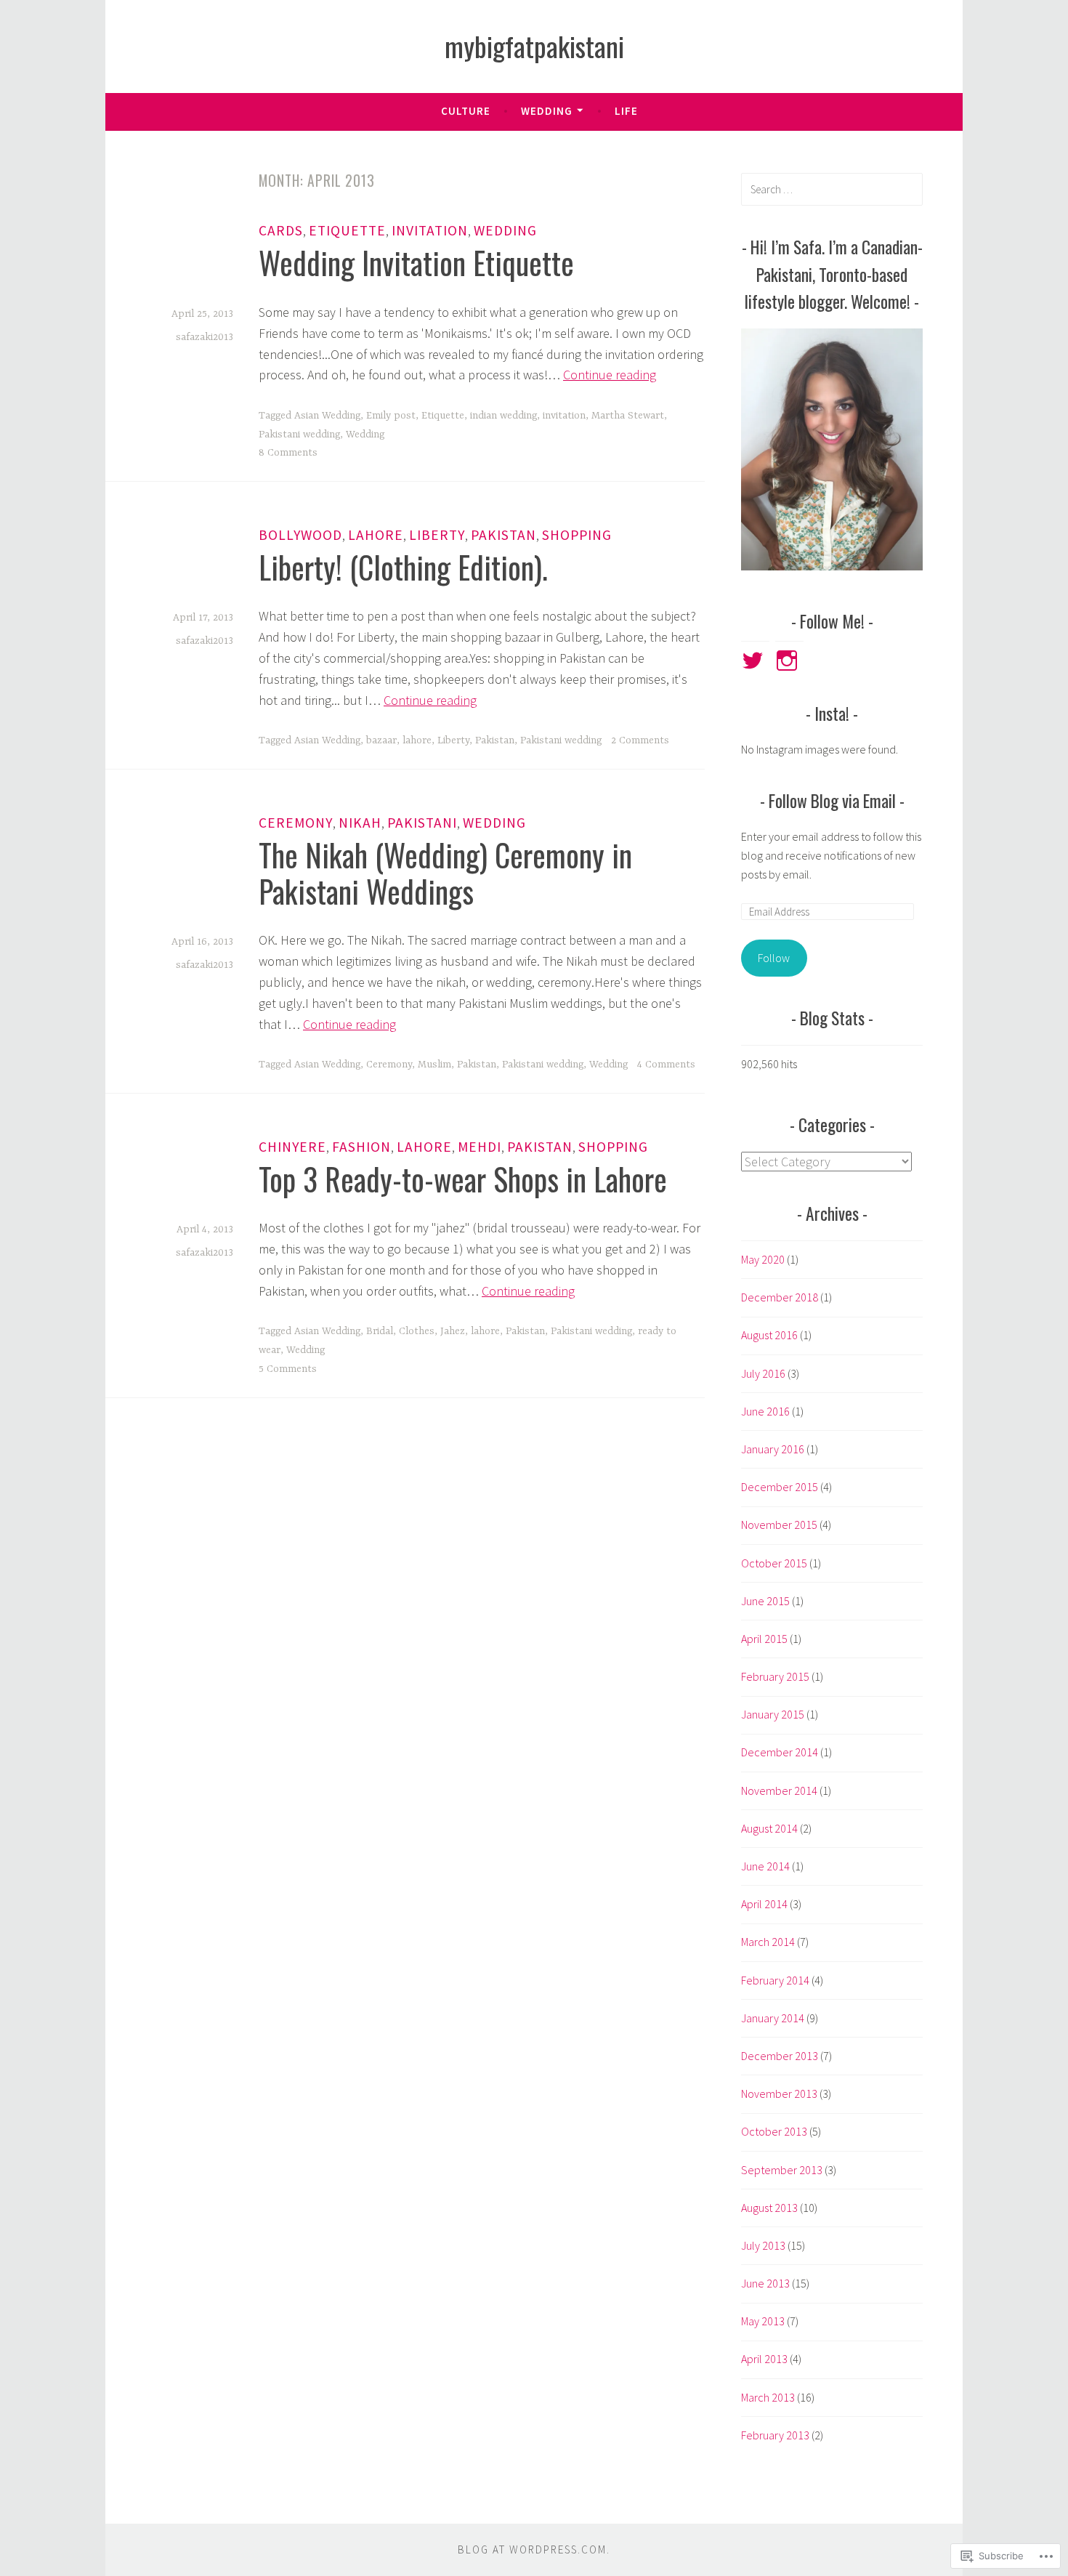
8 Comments (288, 453)
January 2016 (773, 1449)
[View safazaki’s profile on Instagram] (789, 661)
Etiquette (347, 230)
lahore (417, 740)
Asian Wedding (327, 416)
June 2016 (765, 1411)
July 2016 (763, 1373)
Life (626, 111)
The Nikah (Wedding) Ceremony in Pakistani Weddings (445, 873)
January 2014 (773, 2018)
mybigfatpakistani (534, 46)
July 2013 (763, 2245)
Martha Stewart (628, 416)
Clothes (417, 1331)
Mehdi (480, 1147)
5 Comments (288, 1369)
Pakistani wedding (299, 435)
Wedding (547, 111)
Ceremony (296, 823)
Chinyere (292, 1147)
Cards (281, 230)
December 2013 (780, 2056)
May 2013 (763, 2321)
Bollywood (300, 535)
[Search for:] (832, 189)
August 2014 (769, 1828)
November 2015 (779, 1525)
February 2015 (775, 1676)
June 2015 (765, 1601)
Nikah (360, 823)
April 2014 (764, 1904)
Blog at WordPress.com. (534, 2549)
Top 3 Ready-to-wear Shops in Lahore (463, 1179)
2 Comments (640, 740)
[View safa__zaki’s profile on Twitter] (755, 661)
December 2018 (780, 1297)
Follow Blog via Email (832, 800)
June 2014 (765, 1866)
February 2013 (775, 2435)
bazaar (381, 740)
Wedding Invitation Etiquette (416, 262)
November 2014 (779, 1790)
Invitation (430, 230)
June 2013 (765, 2283)
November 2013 (779, 2093)
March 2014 (768, 1942)
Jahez (453, 1331)
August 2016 (769, 1335)
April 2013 (764, 2359)
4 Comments (666, 1065)
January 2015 (773, 1714)
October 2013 (774, 2131)
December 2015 (780, 1487)
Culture (466, 111)
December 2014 (780, 1752)
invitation (564, 416)
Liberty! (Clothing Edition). (403, 567)
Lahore (376, 535)
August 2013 (769, 2208)
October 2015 (774, 1563)
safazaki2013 (205, 337)
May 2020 (763, 1259)
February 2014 (775, 1980)
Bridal (380, 1331)
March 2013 (768, 2397)
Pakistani (422, 823)
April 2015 (764, 1639)
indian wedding (503, 416)
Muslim (434, 1065)
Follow (774, 958)
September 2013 (782, 2170)
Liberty (437, 535)
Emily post (391, 416)
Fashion (361, 1147)
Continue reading (610, 375)
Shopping (577, 535)
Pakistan (503, 535)
